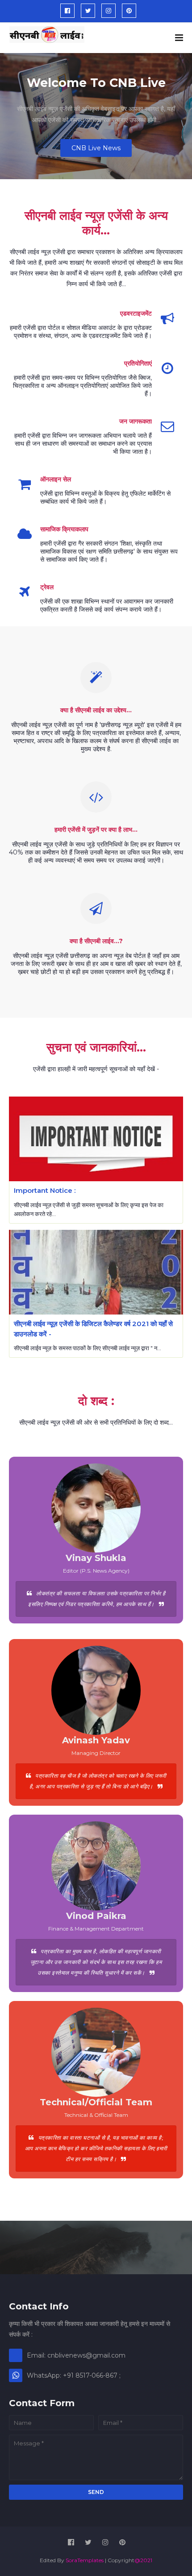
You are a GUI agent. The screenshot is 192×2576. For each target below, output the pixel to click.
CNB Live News (96, 148)
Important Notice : (45, 1190)
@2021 (143, 2560)
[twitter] (88, 11)
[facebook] (67, 11)
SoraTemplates (85, 2560)
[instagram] (109, 11)
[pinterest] (129, 11)
